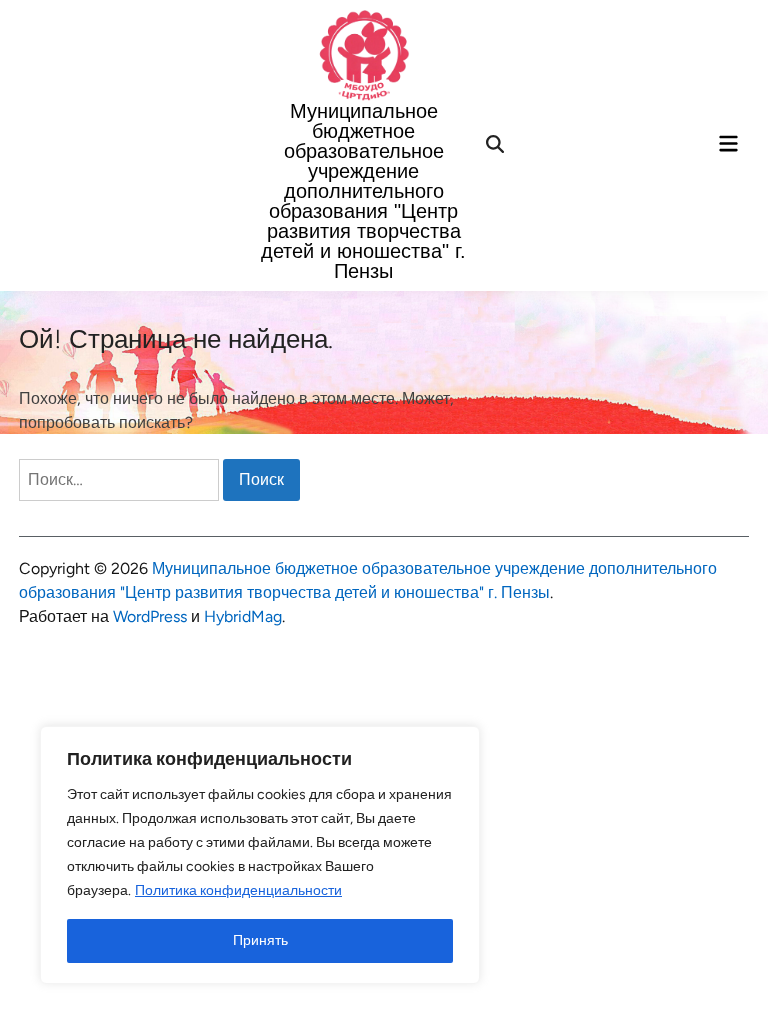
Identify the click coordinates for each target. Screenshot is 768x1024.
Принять (260, 940)
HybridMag (243, 616)
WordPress (150, 616)
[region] (260, 855)
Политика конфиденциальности (238, 890)
